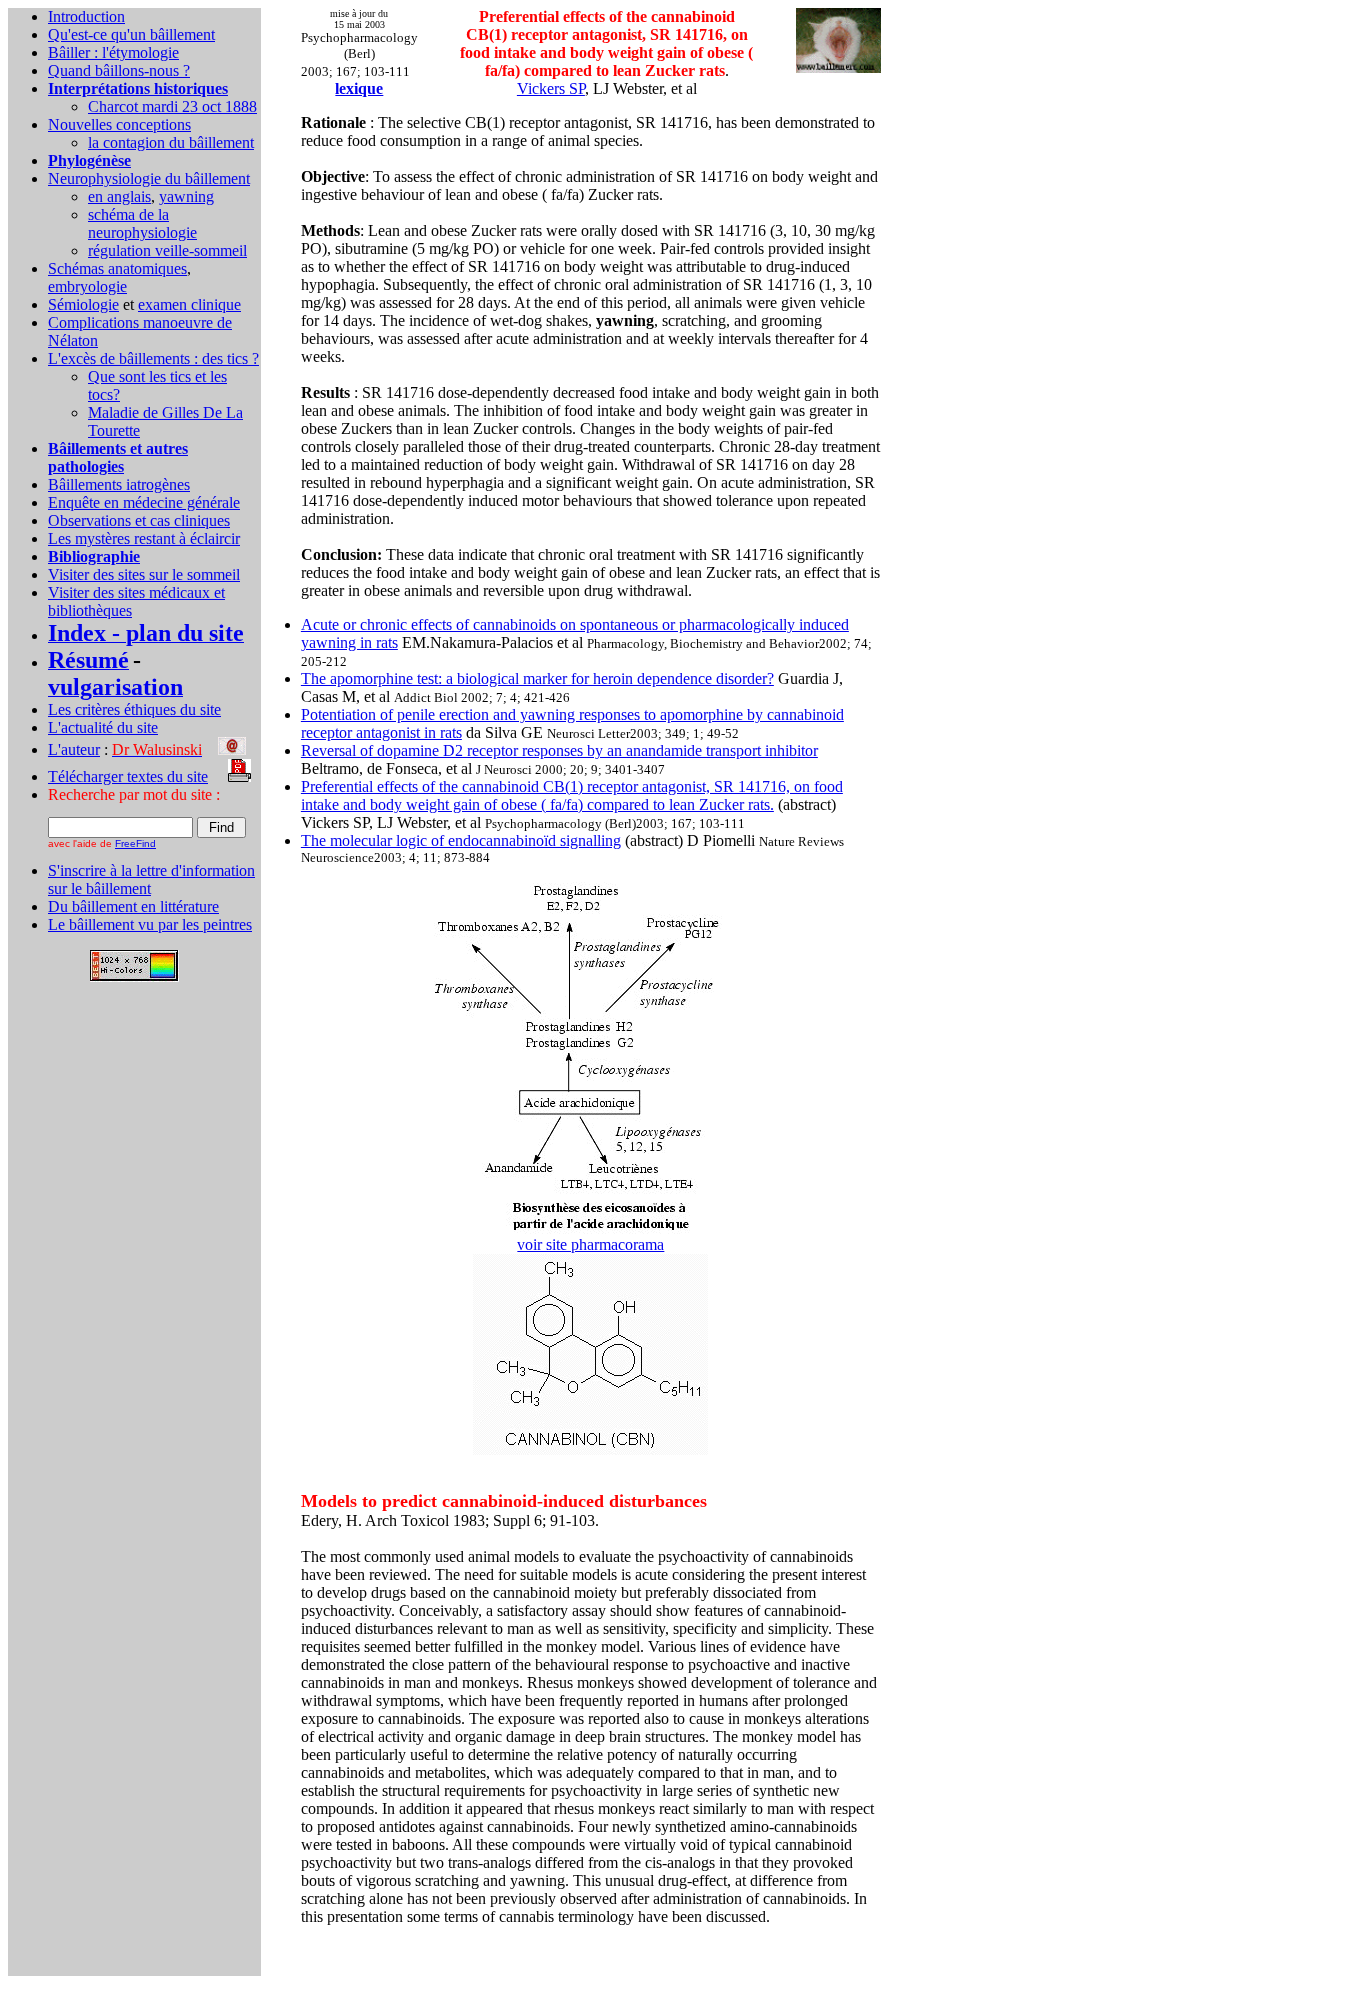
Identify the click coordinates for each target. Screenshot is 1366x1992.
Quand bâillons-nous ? (119, 70)
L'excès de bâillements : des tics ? (153, 358)
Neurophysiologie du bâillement (149, 178)
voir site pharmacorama (590, 1244)
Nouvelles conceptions (119, 124)
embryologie (87, 286)
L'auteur (74, 749)
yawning (186, 196)
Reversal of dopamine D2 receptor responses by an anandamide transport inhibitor (559, 750)
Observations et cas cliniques (139, 520)
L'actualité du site (103, 727)
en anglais (119, 196)
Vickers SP (551, 88)
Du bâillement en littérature (133, 906)
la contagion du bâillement (171, 142)
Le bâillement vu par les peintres (150, 924)
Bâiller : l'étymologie (113, 52)
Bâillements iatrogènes (119, 484)
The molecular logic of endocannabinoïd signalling (461, 840)
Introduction (86, 16)
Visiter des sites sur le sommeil (144, 574)
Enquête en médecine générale (144, 502)
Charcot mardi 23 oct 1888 (172, 106)
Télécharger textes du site (128, 776)
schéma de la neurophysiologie (142, 223)
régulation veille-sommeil (167, 250)
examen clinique (189, 304)
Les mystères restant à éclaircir (144, 538)
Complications (95, 322)
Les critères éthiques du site (134, 709)
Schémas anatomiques (117, 268)
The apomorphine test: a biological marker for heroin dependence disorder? (537, 678)
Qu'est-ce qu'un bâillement (131, 34)
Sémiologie (83, 304)
